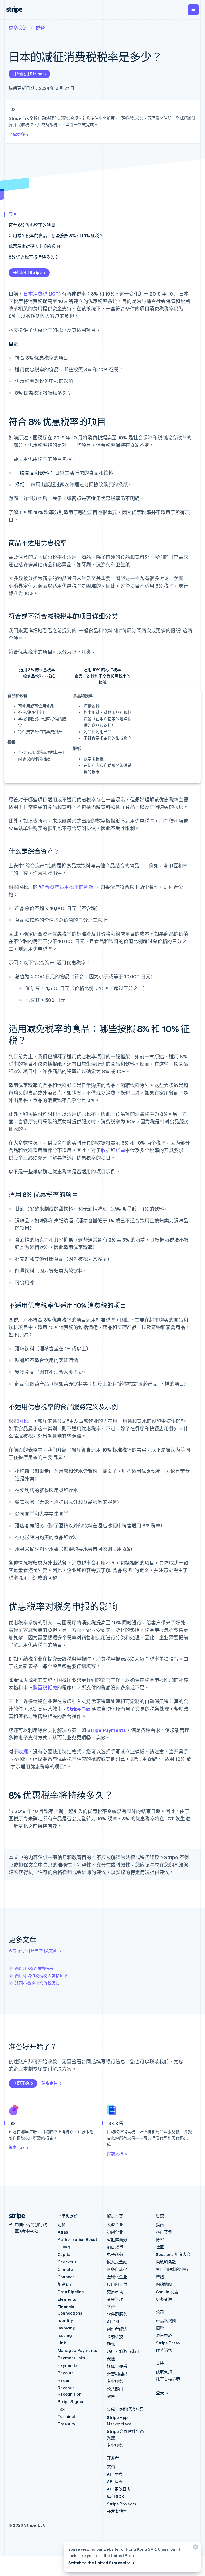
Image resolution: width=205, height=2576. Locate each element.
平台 (111, 2307)
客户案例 (164, 2232)
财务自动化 (117, 2269)
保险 (111, 2359)
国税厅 (25, 1421)
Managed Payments (77, 2350)
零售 (111, 2396)
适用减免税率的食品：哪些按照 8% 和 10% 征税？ (56, 235)
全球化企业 (117, 2277)
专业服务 (115, 2381)
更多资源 (18, 28)
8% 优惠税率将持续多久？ (34, 257)
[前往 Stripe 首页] (15, 2216)
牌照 (160, 2277)
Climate (65, 2269)
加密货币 (66, 2284)
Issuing (65, 2335)
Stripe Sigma (70, 2401)
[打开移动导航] (193, 10)
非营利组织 (117, 2374)
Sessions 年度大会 (173, 2254)
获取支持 (164, 2372)
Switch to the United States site (99, 2563)
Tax (61, 2409)
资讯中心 (164, 2335)
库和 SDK (115, 2496)
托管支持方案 (168, 2379)
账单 (120, 1150)
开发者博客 (117, 2511)
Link (62, 2343)
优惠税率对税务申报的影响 (34, 246)
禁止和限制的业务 (172, 2269)
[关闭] (195, 2548)
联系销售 (50, 2083)
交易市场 (115, 2292)
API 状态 (115, 2481)
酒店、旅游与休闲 (123, 2351)
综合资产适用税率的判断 (66, 887)
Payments (68, 2365)
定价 (62, 2224)
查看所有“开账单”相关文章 (33, 1951)
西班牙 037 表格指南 (34, 1968)
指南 (160, 2224)
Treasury (67, 2424)
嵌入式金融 (117, 2262)
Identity (65, 2320)
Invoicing (67, 2328)
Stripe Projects (121, 2504)
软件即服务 (117, 2314)
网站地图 (164, 2284)
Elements (67, 2299)
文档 (111, 2466)
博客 (160, 2239)
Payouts (66, 2373)
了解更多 (17, 134)
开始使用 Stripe (27, 74)
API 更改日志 (119, 2489)
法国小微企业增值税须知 (37, 1983)
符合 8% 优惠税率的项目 (32, 225)
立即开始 (21, 2083)
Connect (66, 2277)
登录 (160, 2393)
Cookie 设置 (167, 2292)
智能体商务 (117, 2239)
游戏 (111, 2344)
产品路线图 (166, 2320)
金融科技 (115, 2336)
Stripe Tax (78, 1709)
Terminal (66, 2416)
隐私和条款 (166, 2262)
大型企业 (115, 2224)
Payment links (72, 2358)
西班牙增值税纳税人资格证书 (41, 1976)
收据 (106, 1150)
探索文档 (115, 2154)
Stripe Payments (107, 1730)
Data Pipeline (71, 2292)
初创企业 (115, 2232)
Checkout (67, 2262)
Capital (65, 2254)
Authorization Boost (77, 2239)
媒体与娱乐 (117, 2366)
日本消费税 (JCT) (42, 294)
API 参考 (115, 2474)
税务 (40, 28)
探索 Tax (17, 2147)
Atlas (63, 2232)
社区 (160, 2247)
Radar (64, 2380)
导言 (13, 214)
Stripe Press (168, 2343)
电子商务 (115, 2254)
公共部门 (115, 2389)
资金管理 (115, 2299)
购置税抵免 (45, 1687)
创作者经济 (117, 2329)
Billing (64, 2247)
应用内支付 (117, 2284)
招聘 (160, 2328)
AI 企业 (113, 2321)
